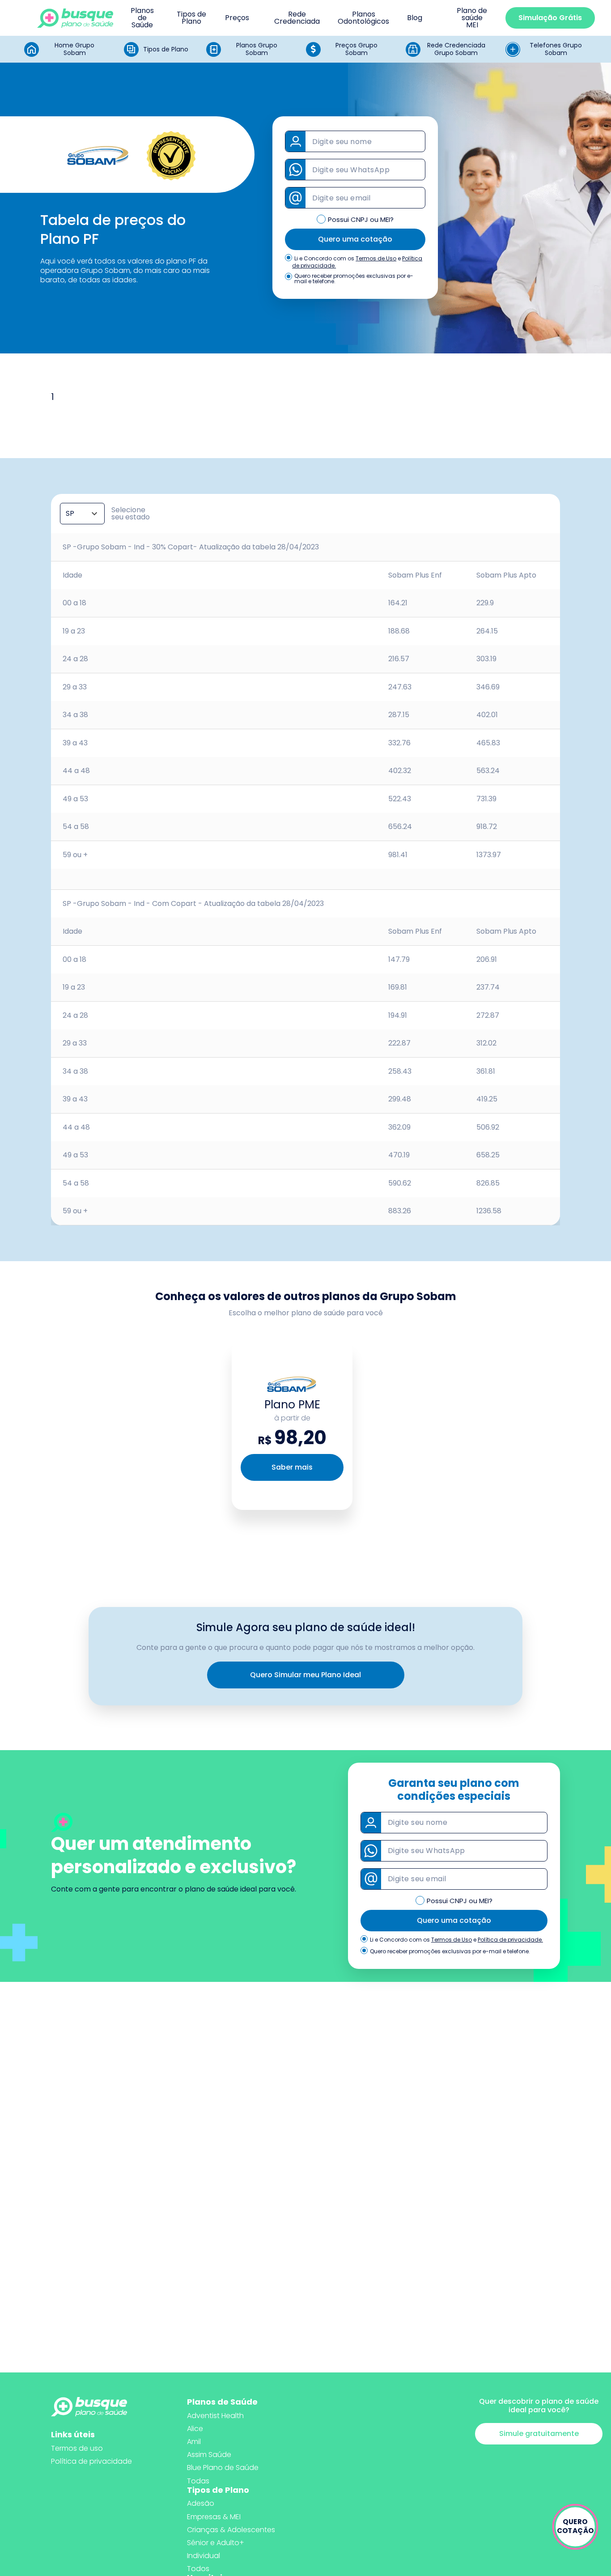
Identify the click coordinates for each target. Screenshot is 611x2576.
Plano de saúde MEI (472, 18)
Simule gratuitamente (539, 2434)
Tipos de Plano (191, 18)
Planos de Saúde (142, 18)
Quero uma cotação (355, 239)
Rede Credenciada (297, 18)
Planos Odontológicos (363, 18)
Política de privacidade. (510, 1940)
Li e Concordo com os (324, 259)
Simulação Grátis (550, 18)
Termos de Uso (376, 258)
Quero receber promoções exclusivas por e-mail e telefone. (354, 279)
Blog (415, 18)
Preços (237, 18)
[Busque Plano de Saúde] (75, 18)
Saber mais (292, 1467)
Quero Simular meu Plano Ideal (305, 1675)
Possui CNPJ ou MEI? (361, 219)
